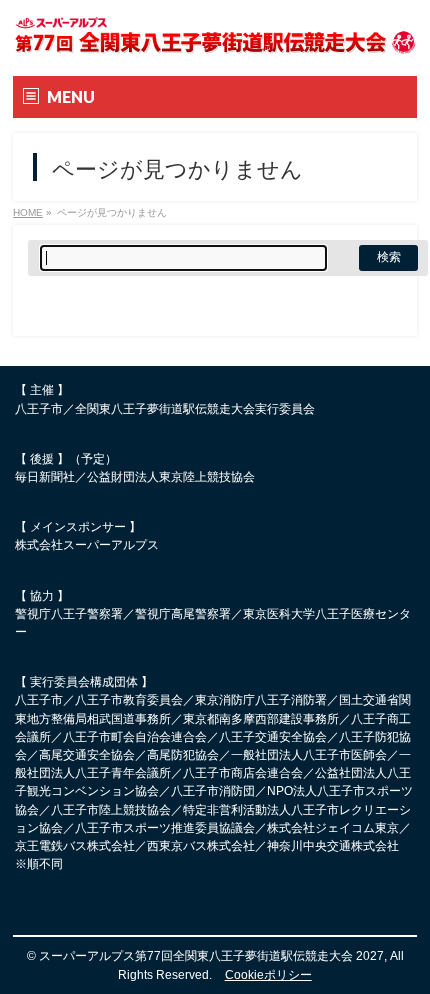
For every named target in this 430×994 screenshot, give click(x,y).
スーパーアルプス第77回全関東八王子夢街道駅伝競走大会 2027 (211, 956)
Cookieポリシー (268, 975)
